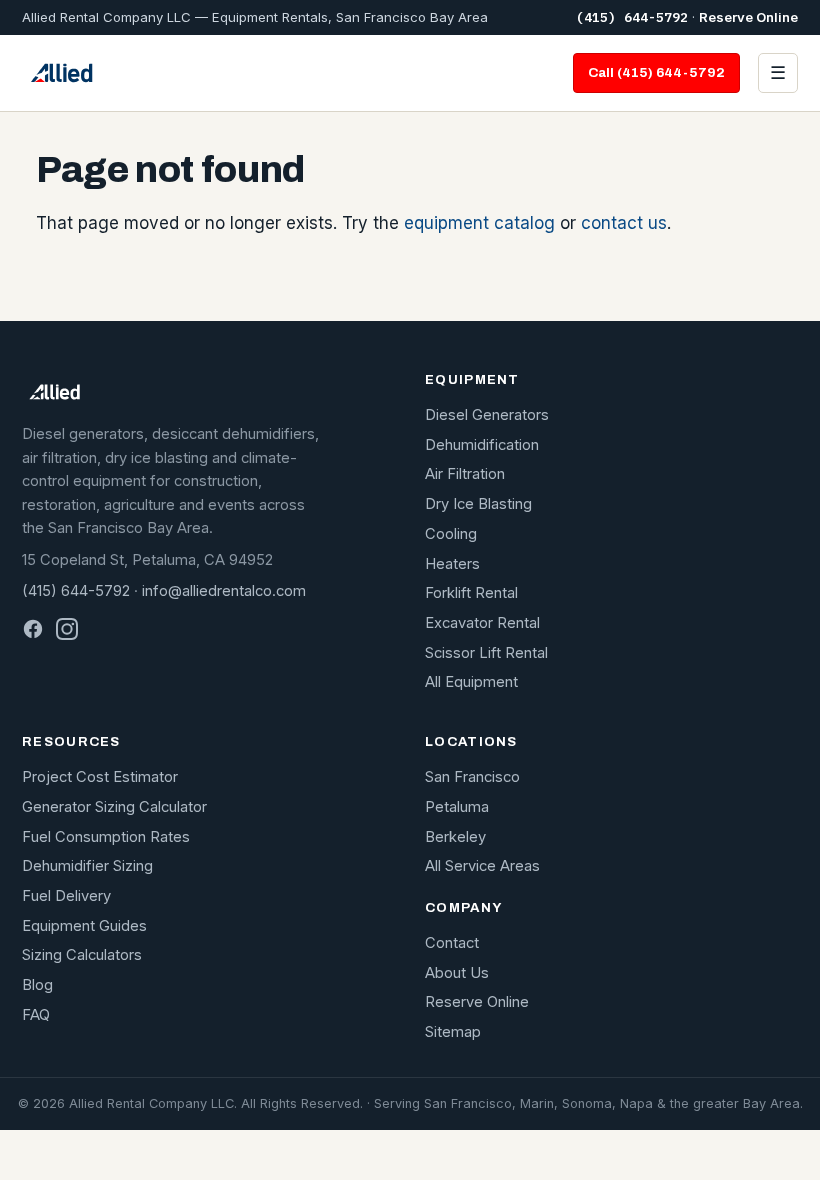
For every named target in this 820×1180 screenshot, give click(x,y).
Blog (37, 985)
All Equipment (471, 682)
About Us (457, 973)
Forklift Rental (471, 593)
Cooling (451, 534)
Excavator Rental (482, 623)
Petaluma (457, 807)
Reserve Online (748, 17)
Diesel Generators (487, 415)
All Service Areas (482, 866)
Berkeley (455, 837)
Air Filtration (465, 474)
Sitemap (453, 1032)
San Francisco (472, 777)
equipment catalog (479, 223)
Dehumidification (482, 445)
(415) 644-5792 (632, 17)
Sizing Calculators (82, 955)
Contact (452, 943)
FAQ (36, 1015)
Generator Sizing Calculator (114, 807)
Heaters (452, 564)
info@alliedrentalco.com (224, 591)
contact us (624, 223)
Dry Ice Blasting (478, 504)
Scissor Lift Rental (486, 653)
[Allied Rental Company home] (61, 73)
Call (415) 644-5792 (656, 72)
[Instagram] (67, 629)
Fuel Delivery (66, 896)
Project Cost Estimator (100, 777)
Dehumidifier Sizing (87, 866)
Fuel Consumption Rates (106, 837)
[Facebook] (33, 629)
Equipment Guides (84, 926)
